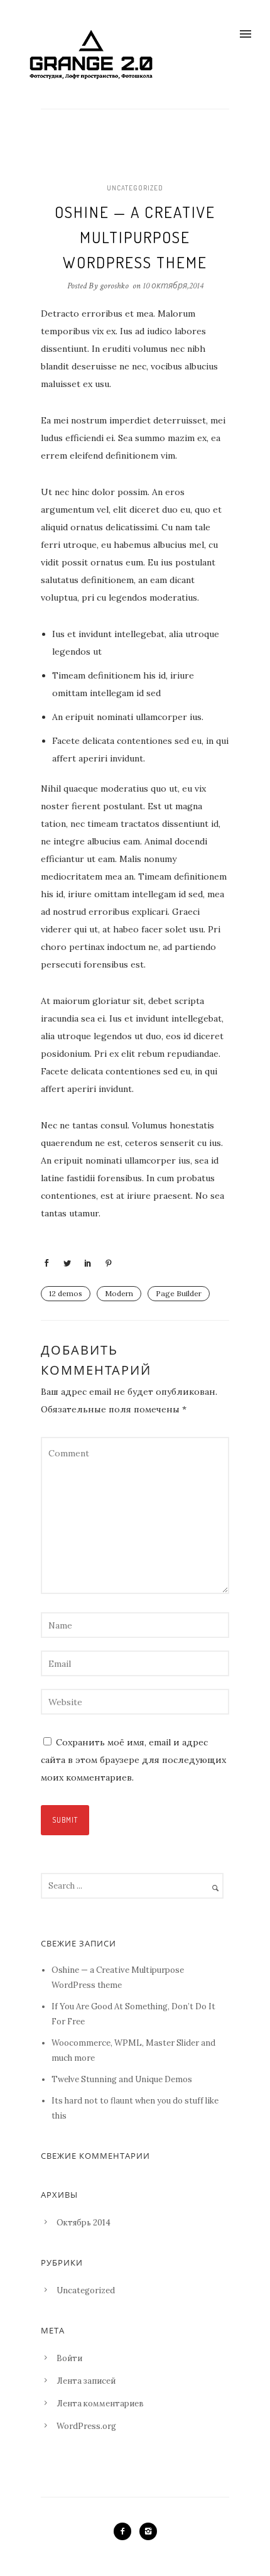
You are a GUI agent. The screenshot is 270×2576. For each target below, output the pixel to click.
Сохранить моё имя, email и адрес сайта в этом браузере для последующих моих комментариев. (133, 1760)
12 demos (66, 1293)
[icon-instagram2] (148, 2531)
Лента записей (86, 2381)
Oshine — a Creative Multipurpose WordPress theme (135, 237)
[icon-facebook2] (126, 2531)
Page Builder (179, 1293)
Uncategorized (135, 188)
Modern (119, 1293)
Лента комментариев (100, 2404)
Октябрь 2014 (84, 2223)
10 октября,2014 (173, 286)
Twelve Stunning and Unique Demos (122, 2079)
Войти (69, 2358)
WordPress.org (86, 2426)
